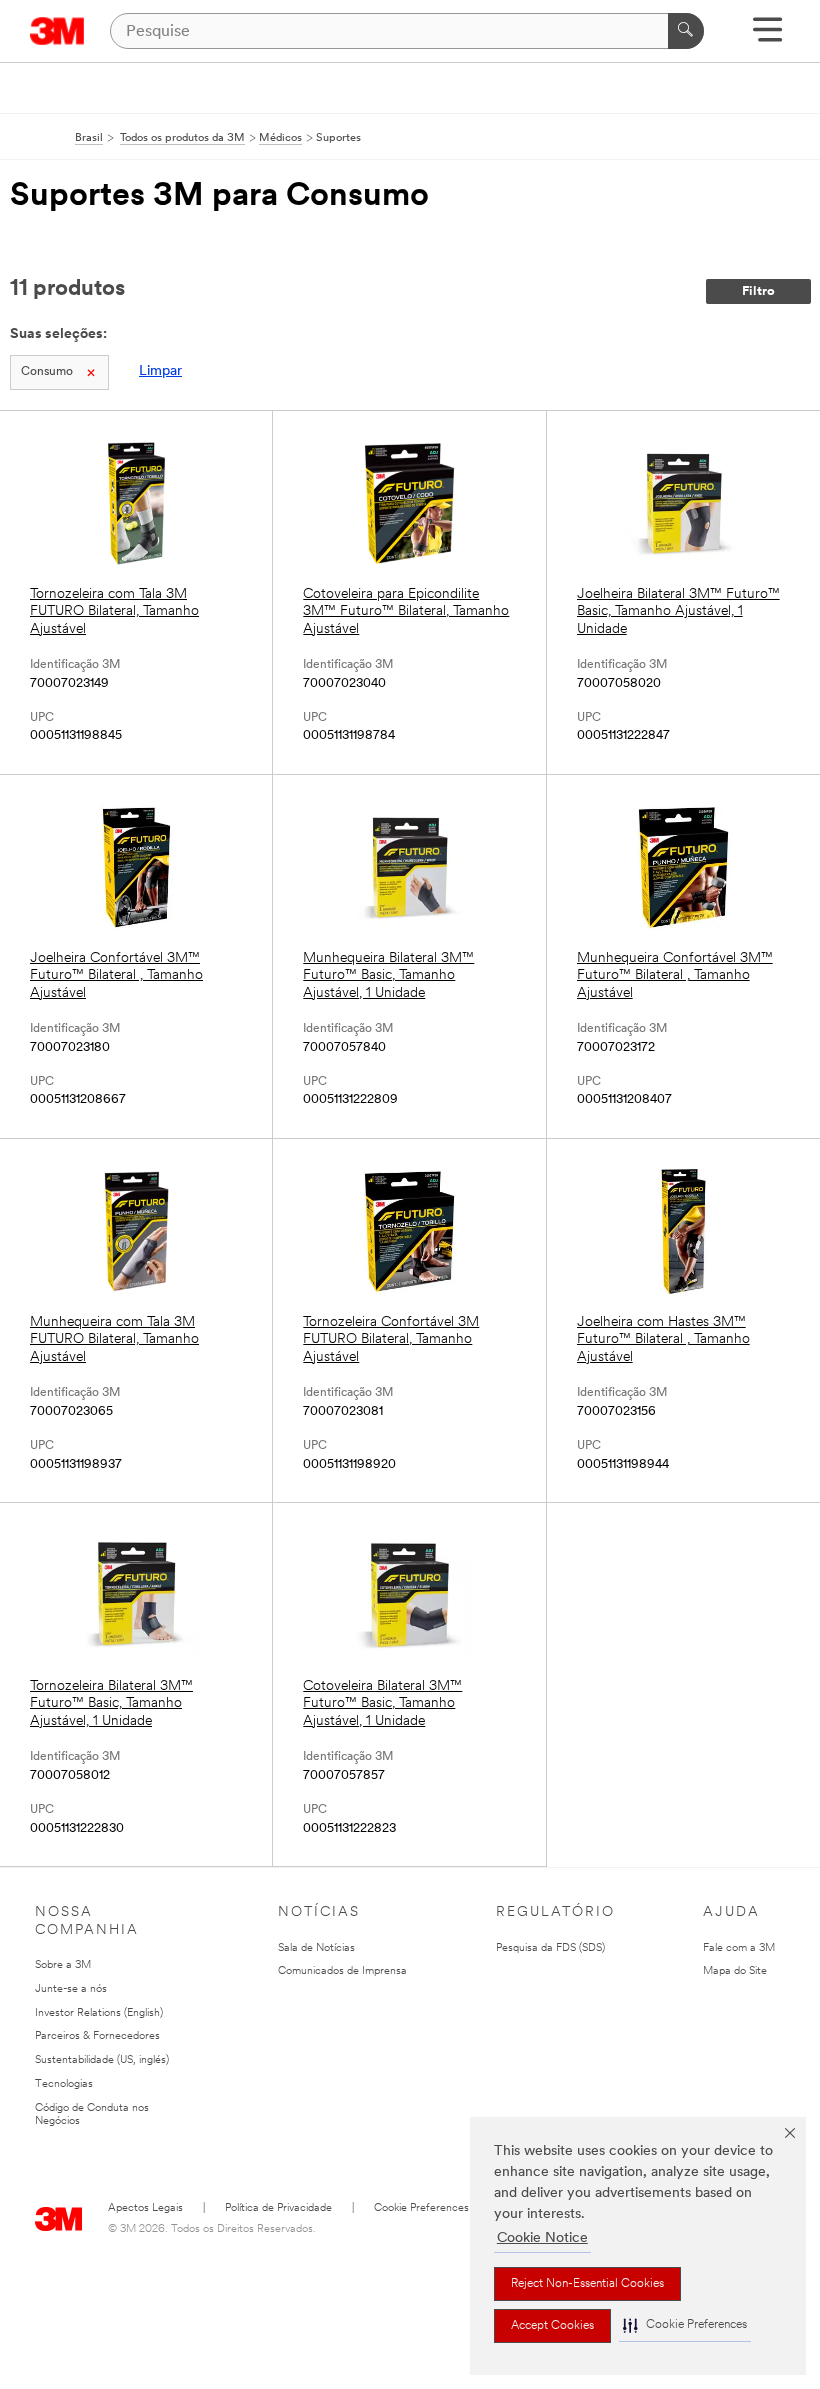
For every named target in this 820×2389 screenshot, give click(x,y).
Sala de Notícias (316, 1948)
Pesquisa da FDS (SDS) (550, 1948)
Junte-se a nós (71, 1989)
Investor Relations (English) (99, 2013)
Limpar (160, 371)
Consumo (47, 372)
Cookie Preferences (421, 2208)
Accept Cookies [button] (552, 2326)
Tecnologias (64, 2084)
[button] (685, 2325)
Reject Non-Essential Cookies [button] (587, 2284)
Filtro (758, 291)
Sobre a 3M (63, 1965)
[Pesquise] (686, 31)
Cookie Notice (542, 2238)
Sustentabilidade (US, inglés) (102, 2060)
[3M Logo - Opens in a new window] (57, 31)
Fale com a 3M (739, 1948)
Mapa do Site (735, 1971)
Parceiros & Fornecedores (97, 2036)
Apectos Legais (145, 2208)
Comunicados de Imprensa (342, 1971)
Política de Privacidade (278, 2208)
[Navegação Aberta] (767, 36)
